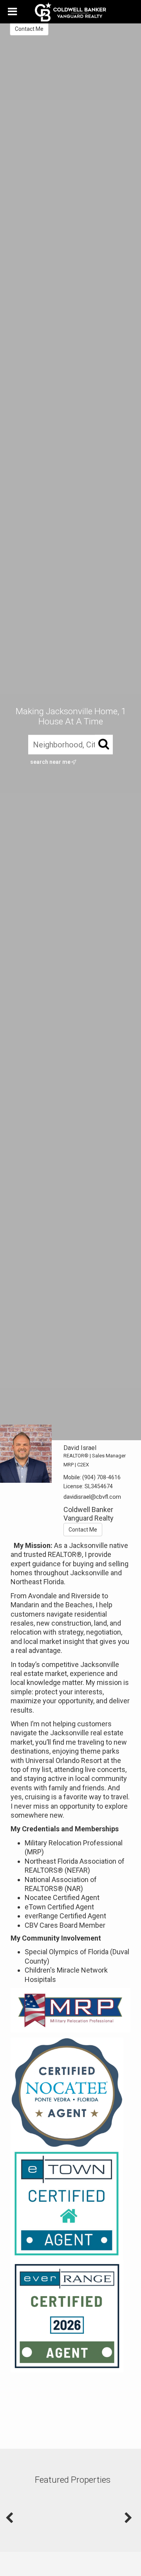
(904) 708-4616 (101, 1477)
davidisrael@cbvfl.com (92, 1497)
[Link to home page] (70, 12)
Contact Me (29, 29)
